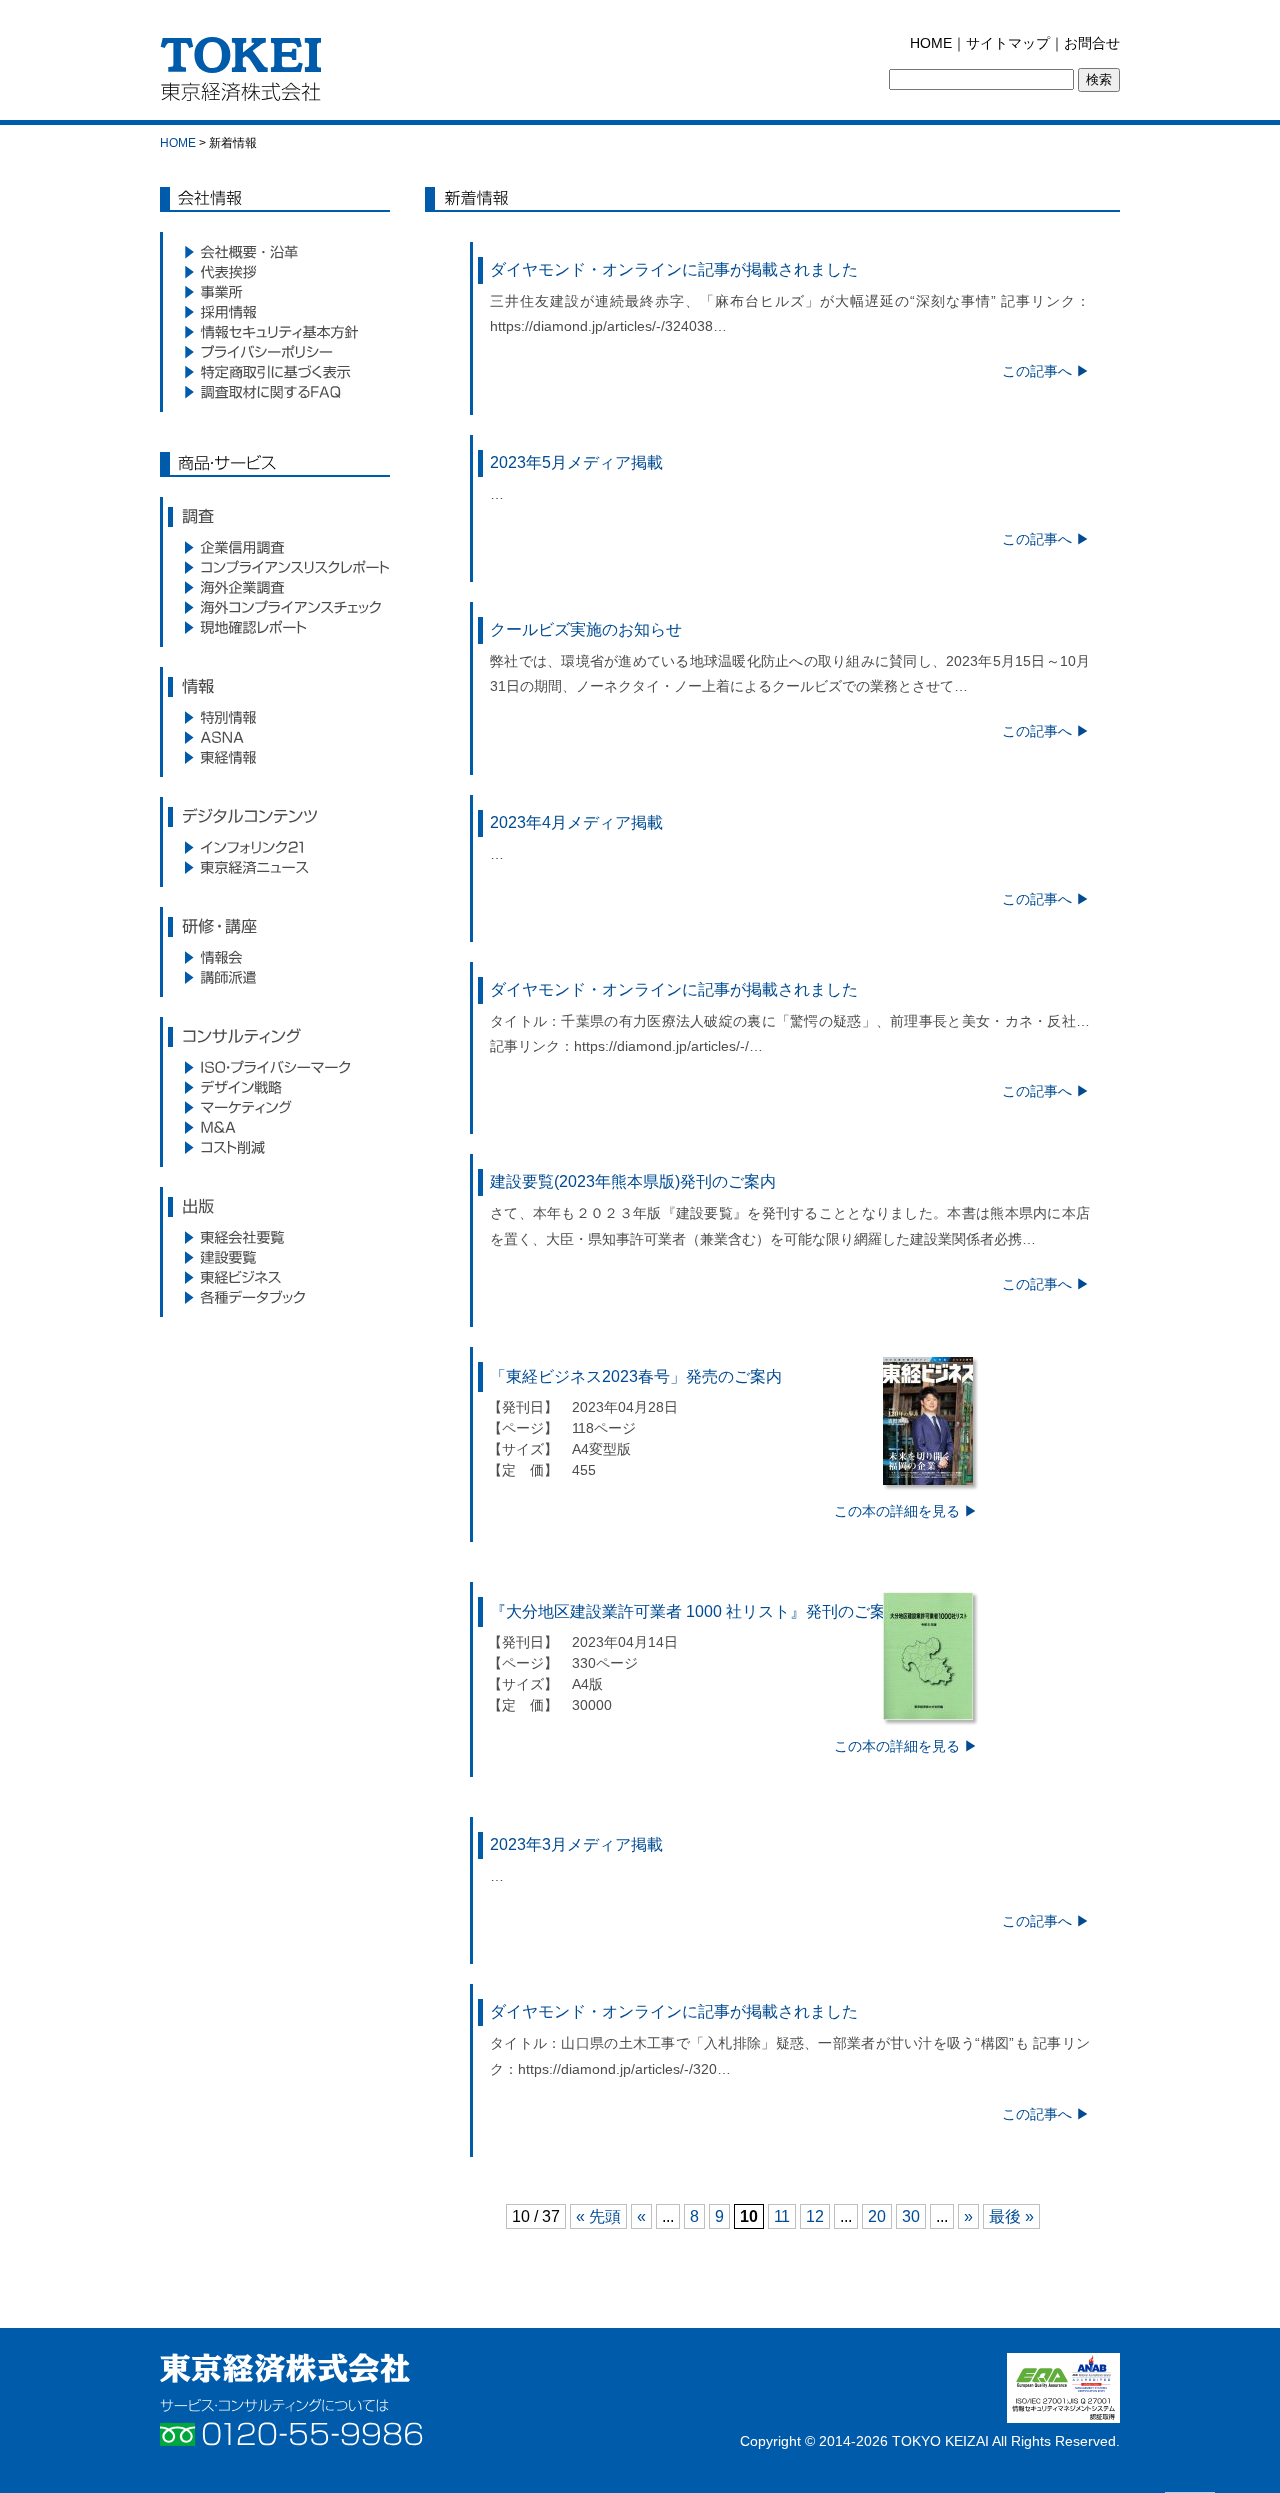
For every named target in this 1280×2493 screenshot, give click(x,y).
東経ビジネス (275, 1277)
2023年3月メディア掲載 (576, 1844)
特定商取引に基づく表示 (275, 372)
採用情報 (275, 312)
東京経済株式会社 (285, 2368)
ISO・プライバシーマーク (275, 1067)
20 (877, 2216)
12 (815, 2216)
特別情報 (275, 717)
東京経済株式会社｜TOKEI (246, 74)
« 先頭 (598, 2216)
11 (782, 2216)
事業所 (275, 292)
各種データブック (275, 1297)
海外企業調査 (275, 587)
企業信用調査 (275, 547)
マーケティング (275, 1107)
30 (911, 2216)
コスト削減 (275, 1147)
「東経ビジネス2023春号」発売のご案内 (636, 1376)
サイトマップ (1008, 43)
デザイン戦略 (275, 1087)
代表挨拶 (275, 272)
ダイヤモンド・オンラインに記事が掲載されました (674, 269)
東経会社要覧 (275, 1237)
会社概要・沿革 (275, 252)
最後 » (1011, 2216)
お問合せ (1092, 43)
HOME (931, 43)
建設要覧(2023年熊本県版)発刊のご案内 (633, 1181)
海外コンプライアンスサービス (275, 607)
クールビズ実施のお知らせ (586, 629)
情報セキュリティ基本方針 (275, 332)
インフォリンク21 (275, 847)
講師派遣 (275, 977)
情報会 (275, 957)
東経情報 (275, 757)
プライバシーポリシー (275, 352)
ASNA (275, 737)
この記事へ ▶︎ (1046, 371)
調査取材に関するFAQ (275, 392)
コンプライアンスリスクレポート (275, 567)
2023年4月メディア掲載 (576, 822)
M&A (275, 1127)
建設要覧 (275, 1257)
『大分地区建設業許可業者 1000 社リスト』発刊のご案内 (696, 1611)
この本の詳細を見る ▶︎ (906, 1511)
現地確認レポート (275, 627)
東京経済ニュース (275, 867)
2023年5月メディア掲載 (576, 462)
